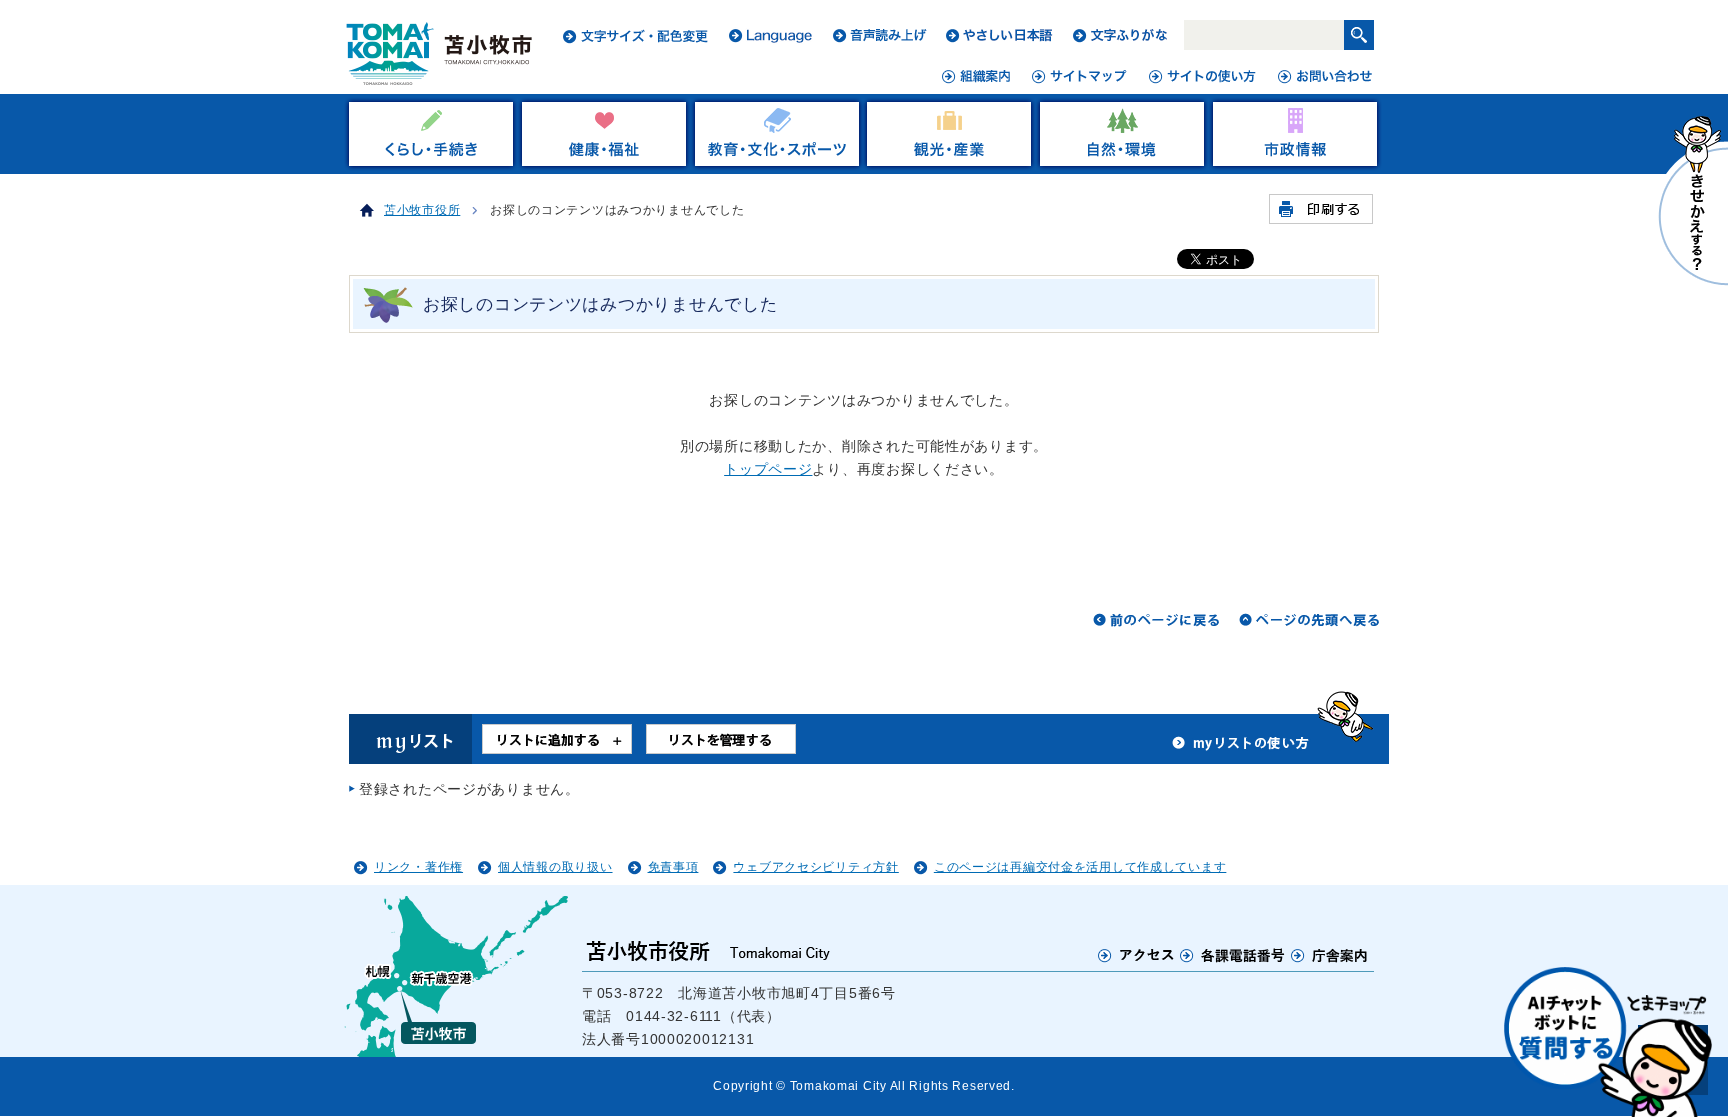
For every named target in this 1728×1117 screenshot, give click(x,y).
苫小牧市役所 (422, 210)
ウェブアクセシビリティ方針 (815, 867)
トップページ (768, 469)
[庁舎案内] (1330, 955)
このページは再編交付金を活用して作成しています (1080, 867)
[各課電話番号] (1233, 955)
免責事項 (673, 867)
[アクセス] (1136, 955)
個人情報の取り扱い (555, 867)
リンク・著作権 (418, 867)
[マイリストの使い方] (1241, 748)
